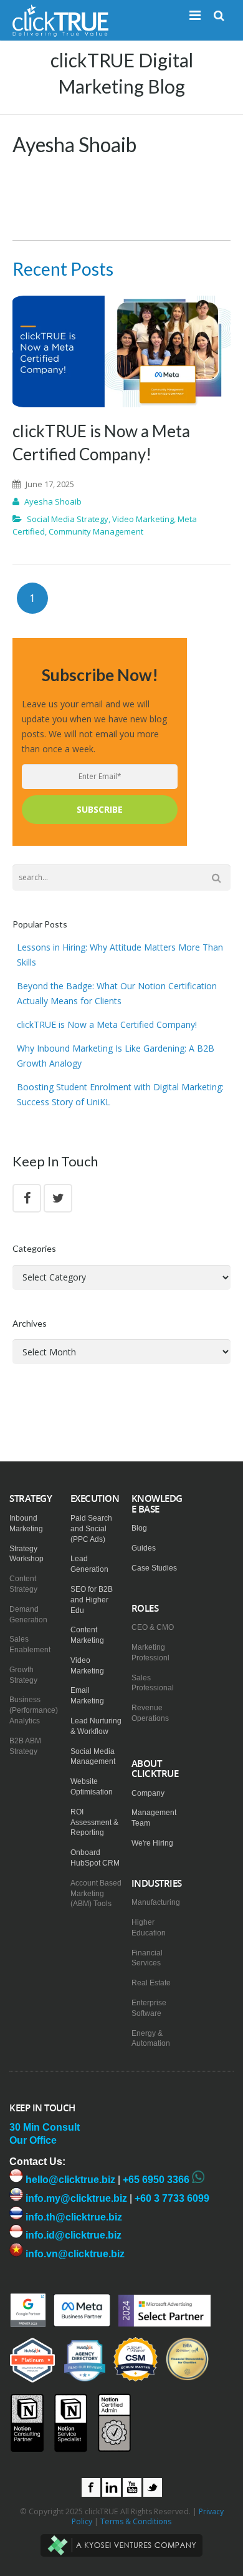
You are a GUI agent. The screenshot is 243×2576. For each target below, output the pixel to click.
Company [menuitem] (148, 1793)
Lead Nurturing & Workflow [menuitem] (96, 1726)
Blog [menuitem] (139, 1528)
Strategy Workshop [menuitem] (26, 1554)
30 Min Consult (45, 2127)
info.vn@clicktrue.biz (74, 2254)
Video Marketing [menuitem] (87, 1666)
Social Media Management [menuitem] (93, 1757)
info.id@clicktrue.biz (72, 2235)
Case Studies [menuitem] (154, 1568)
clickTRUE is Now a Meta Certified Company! (107, 1024)
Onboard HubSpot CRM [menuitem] (95, 1858)
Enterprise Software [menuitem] (149, 2008)
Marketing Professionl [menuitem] (150, 1653)
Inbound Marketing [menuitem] (26, 1523)
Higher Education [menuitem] (149, 1928)
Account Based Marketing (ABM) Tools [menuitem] (96, 1894)
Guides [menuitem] (144, 1548)
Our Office (33, 2140)
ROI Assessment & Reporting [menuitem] (94, 1823)
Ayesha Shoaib (53, 501)
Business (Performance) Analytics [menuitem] (34, 1710)
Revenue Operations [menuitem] (150, 1713)
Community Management (96, 531)
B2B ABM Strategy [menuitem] (25, 1746)
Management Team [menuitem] (154, 1818)
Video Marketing (143, 519)
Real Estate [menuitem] (151, 1983)
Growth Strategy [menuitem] (23, 1675)
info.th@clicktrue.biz (73, 2217)
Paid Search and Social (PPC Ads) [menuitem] (91, 1529)
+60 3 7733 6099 (172, 2198)
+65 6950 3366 (156, 2180)
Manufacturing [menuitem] (156, 1902)
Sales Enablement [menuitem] (30, 1644)
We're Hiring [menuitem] (152, 1843)
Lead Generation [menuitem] (89, 1564)
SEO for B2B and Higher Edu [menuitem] (92, 1600)
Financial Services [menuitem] (147, 1958)
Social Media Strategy (68, 519)
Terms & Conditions (136, 2521)
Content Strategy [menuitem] (23, 1584)
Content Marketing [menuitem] (87, 1635)
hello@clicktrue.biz (69, 2180)
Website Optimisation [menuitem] (92, 1787)
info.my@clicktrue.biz (75, 2198)
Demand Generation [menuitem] (28, 1615)
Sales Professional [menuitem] (153, 1683)
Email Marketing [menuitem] (87, 1696)
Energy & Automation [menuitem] (151, 2039)
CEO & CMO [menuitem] (153, 1627)
